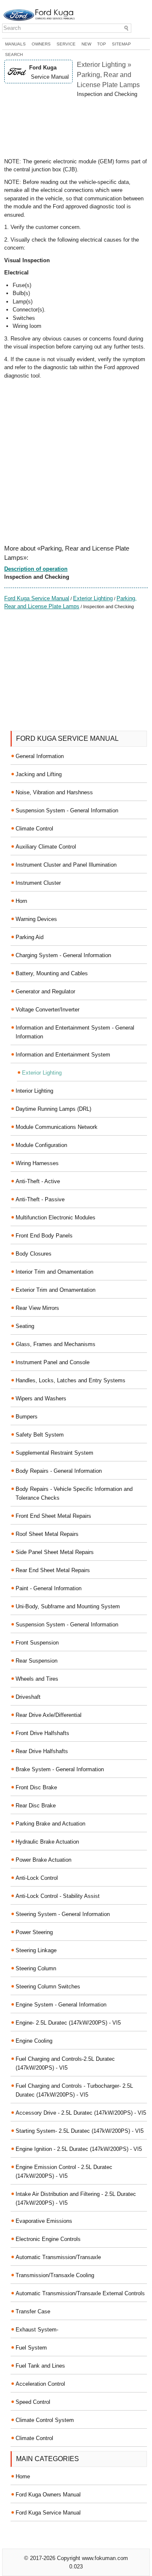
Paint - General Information (49, 1588)
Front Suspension (37, 1643)
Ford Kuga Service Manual (37, 598)
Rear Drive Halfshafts (42, 1751)
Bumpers (27, 1417)
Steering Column (36, 1968)
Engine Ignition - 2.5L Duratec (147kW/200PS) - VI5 (79, 2149)
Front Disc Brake (36, 1787)
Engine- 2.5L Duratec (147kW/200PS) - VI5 (68, 2023)
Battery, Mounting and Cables (52, 973)
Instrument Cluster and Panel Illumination (66, 865)
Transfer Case (33, 2311)
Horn (21, 901)
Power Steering (34, 1932)
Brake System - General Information (60, 1769)
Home (23, 2476)
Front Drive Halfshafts (42, 1733)
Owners (41, 44)
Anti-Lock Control (37, 1878)
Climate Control (34, 829)
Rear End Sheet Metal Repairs (53, 1570)
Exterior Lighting (93, 598)
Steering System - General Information (63, 1914)
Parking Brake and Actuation (50, 1824)
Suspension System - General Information (67, 810)
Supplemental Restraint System (54, 1453)
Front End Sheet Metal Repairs (53, 1516)
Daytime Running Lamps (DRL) (53, 1109)
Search (14, 55)
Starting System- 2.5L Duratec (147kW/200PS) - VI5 (80, 2131)
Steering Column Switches (48, 1987)
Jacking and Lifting (39, 774)
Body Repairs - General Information (59, 1471)
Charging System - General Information (63, 955)
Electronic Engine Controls (48, 2239)
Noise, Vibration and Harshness (54, 792)
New (86, 44)
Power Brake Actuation (43, 1860)
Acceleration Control (40, 2384)
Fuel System (31, 2348)
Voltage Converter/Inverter (47, 1010)
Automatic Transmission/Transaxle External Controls (80, 2293)
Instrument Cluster (38, 883)
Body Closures (34, 1254)
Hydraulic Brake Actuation (47, 1842)
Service (66, 44)
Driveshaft (28, 1697)
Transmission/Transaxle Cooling (55, 2275)
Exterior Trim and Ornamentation (56, 1290)
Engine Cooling (34, 2041)
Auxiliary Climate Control (46, 847)
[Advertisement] (76, 128)
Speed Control (33, 2402)
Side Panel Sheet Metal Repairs (55, 1552)
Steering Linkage (36, 1950)
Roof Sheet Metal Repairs (47, 1534)
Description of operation (36, 569)
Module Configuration (41, 1145)
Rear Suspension (37, 1661)
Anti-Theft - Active (38, 1181)
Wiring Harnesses (37, 1163)
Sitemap (121, 44)
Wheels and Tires (37, 1679)
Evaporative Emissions (44, 2221)
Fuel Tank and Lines (40, 2366)
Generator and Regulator (45, 991)
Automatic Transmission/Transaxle (58, 2257)
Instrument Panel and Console (53, 1362)
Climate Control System (45, 2420)
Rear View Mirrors (37, 1308)
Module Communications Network (57, 1127)
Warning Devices (36, 919)
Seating (25, 1326)
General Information (40, 756)
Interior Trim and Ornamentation (54, 1272)
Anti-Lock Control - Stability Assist (58, 1896)
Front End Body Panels (44, 1236)
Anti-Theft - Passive (40, 1199)
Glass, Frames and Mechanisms (56, 1344)
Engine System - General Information (61, 2005)
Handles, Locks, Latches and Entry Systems (71, 1380)
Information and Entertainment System (63, 1055)
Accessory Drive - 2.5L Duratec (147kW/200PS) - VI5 (81, 2113)
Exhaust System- (37, 2330)
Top (102, 44)
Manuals (15, 44)
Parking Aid (30, 937)
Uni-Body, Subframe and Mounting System (68, 1606)
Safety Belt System (40, 1435)
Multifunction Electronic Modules (56, 1217)
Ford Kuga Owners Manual (48, 2495)
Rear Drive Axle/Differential (49, 1715)
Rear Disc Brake (36, 1806)
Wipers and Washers (41, 1398)
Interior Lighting (34, 1091)
